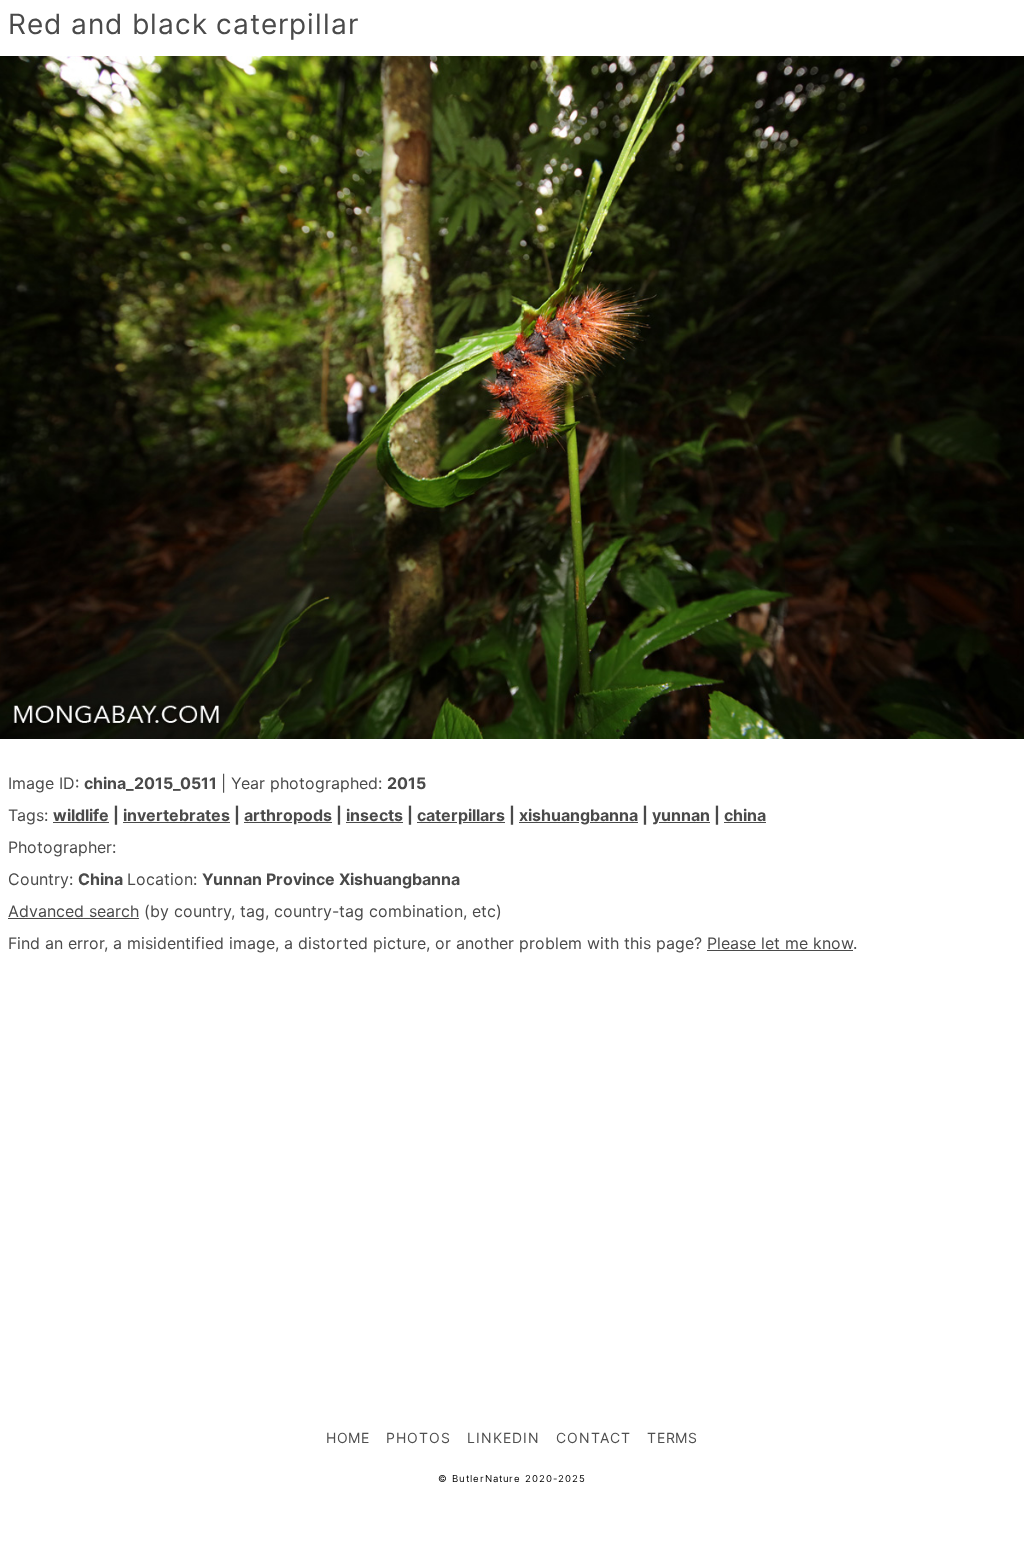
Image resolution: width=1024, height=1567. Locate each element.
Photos (418, 1437)
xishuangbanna (578, 815)
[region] (512, 1147)
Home (348, 1437)
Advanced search (73, 911)
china (745, 815)
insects (374, 815)
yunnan (681, 815)
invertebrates (176, 815)
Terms (673, 1437)
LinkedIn (503, 1437)
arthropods (288, 815)
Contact (593, 1437)
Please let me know (780, 943)
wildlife (81, 815)
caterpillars (461, 815)
